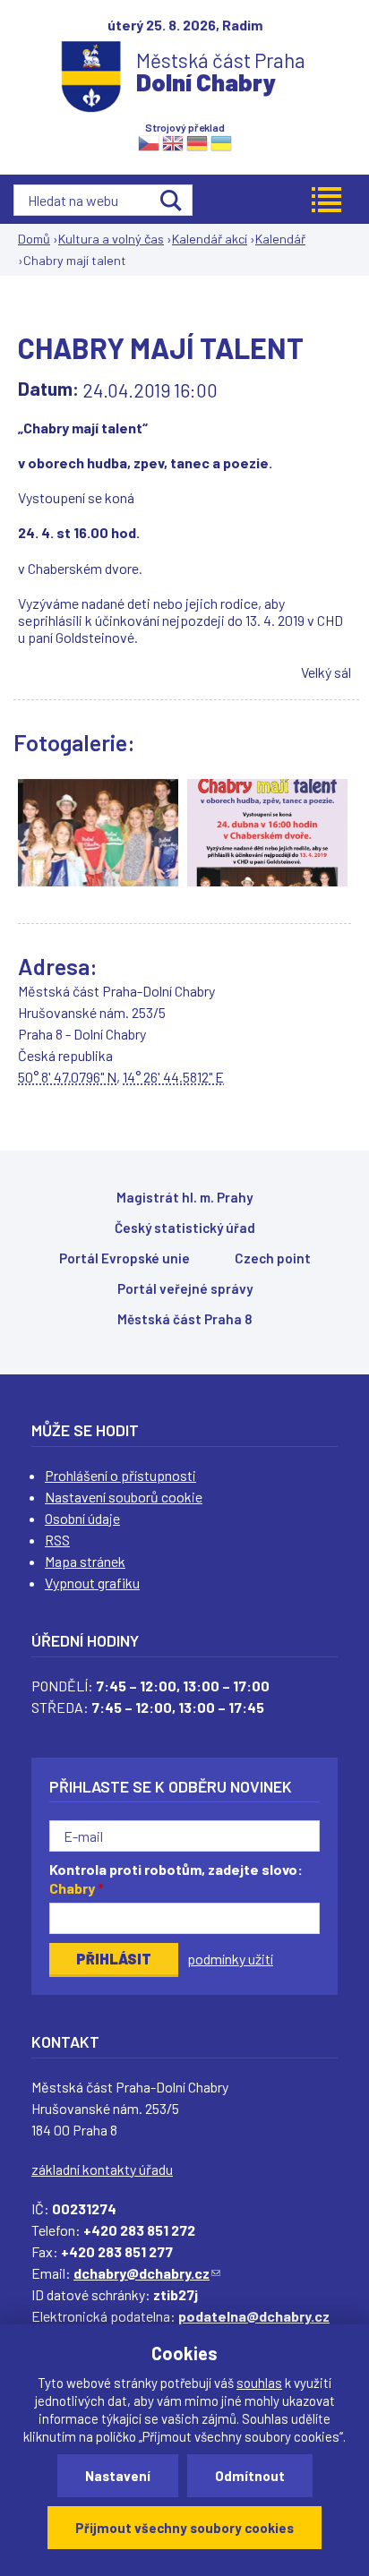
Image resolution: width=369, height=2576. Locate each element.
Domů (34, 239)
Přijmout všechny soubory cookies (184, 2528)
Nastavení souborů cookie (124, 1497)
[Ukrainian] (221, 142)
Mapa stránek (85, 1561)
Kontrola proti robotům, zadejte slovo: (176, 1879)
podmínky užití (230, 1959)
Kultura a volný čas (111, 239)
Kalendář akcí (210, 239)
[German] (197, 142)
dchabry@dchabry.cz (147, 2273)
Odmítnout (250, 2476)
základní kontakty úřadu (102, 2169)
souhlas (259, 2383)
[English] (173, 142)
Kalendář (280, 239)
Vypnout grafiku (92, 1583)
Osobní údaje (82, 1518)
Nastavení (118, 2476)
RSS (57, 1540)
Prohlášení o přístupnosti (120, 1475)
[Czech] (149, 142)
